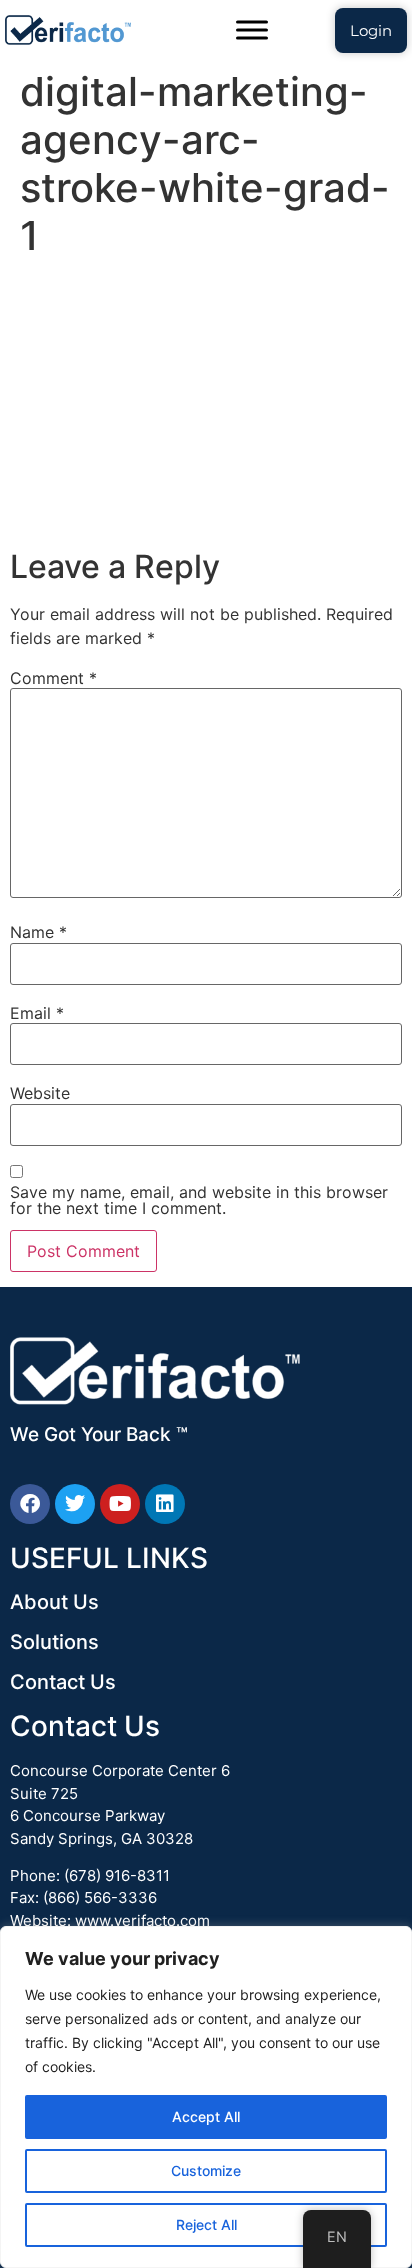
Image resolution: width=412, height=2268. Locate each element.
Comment (53, 678)
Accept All (206, 2116)
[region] (206, 2097)
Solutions (54, 1642)
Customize (206, 2170)
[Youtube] (120, 1504)
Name (38, 932)
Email (37, 1013)
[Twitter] (75, 1504)
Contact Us (63, 1682)
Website (40, 1093)
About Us (54, 1602)
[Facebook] (30, 1504)
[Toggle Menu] (252, 29)
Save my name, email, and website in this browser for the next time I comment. (199, 1200)
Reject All (206, 2224)
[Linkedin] (165, 1504)
